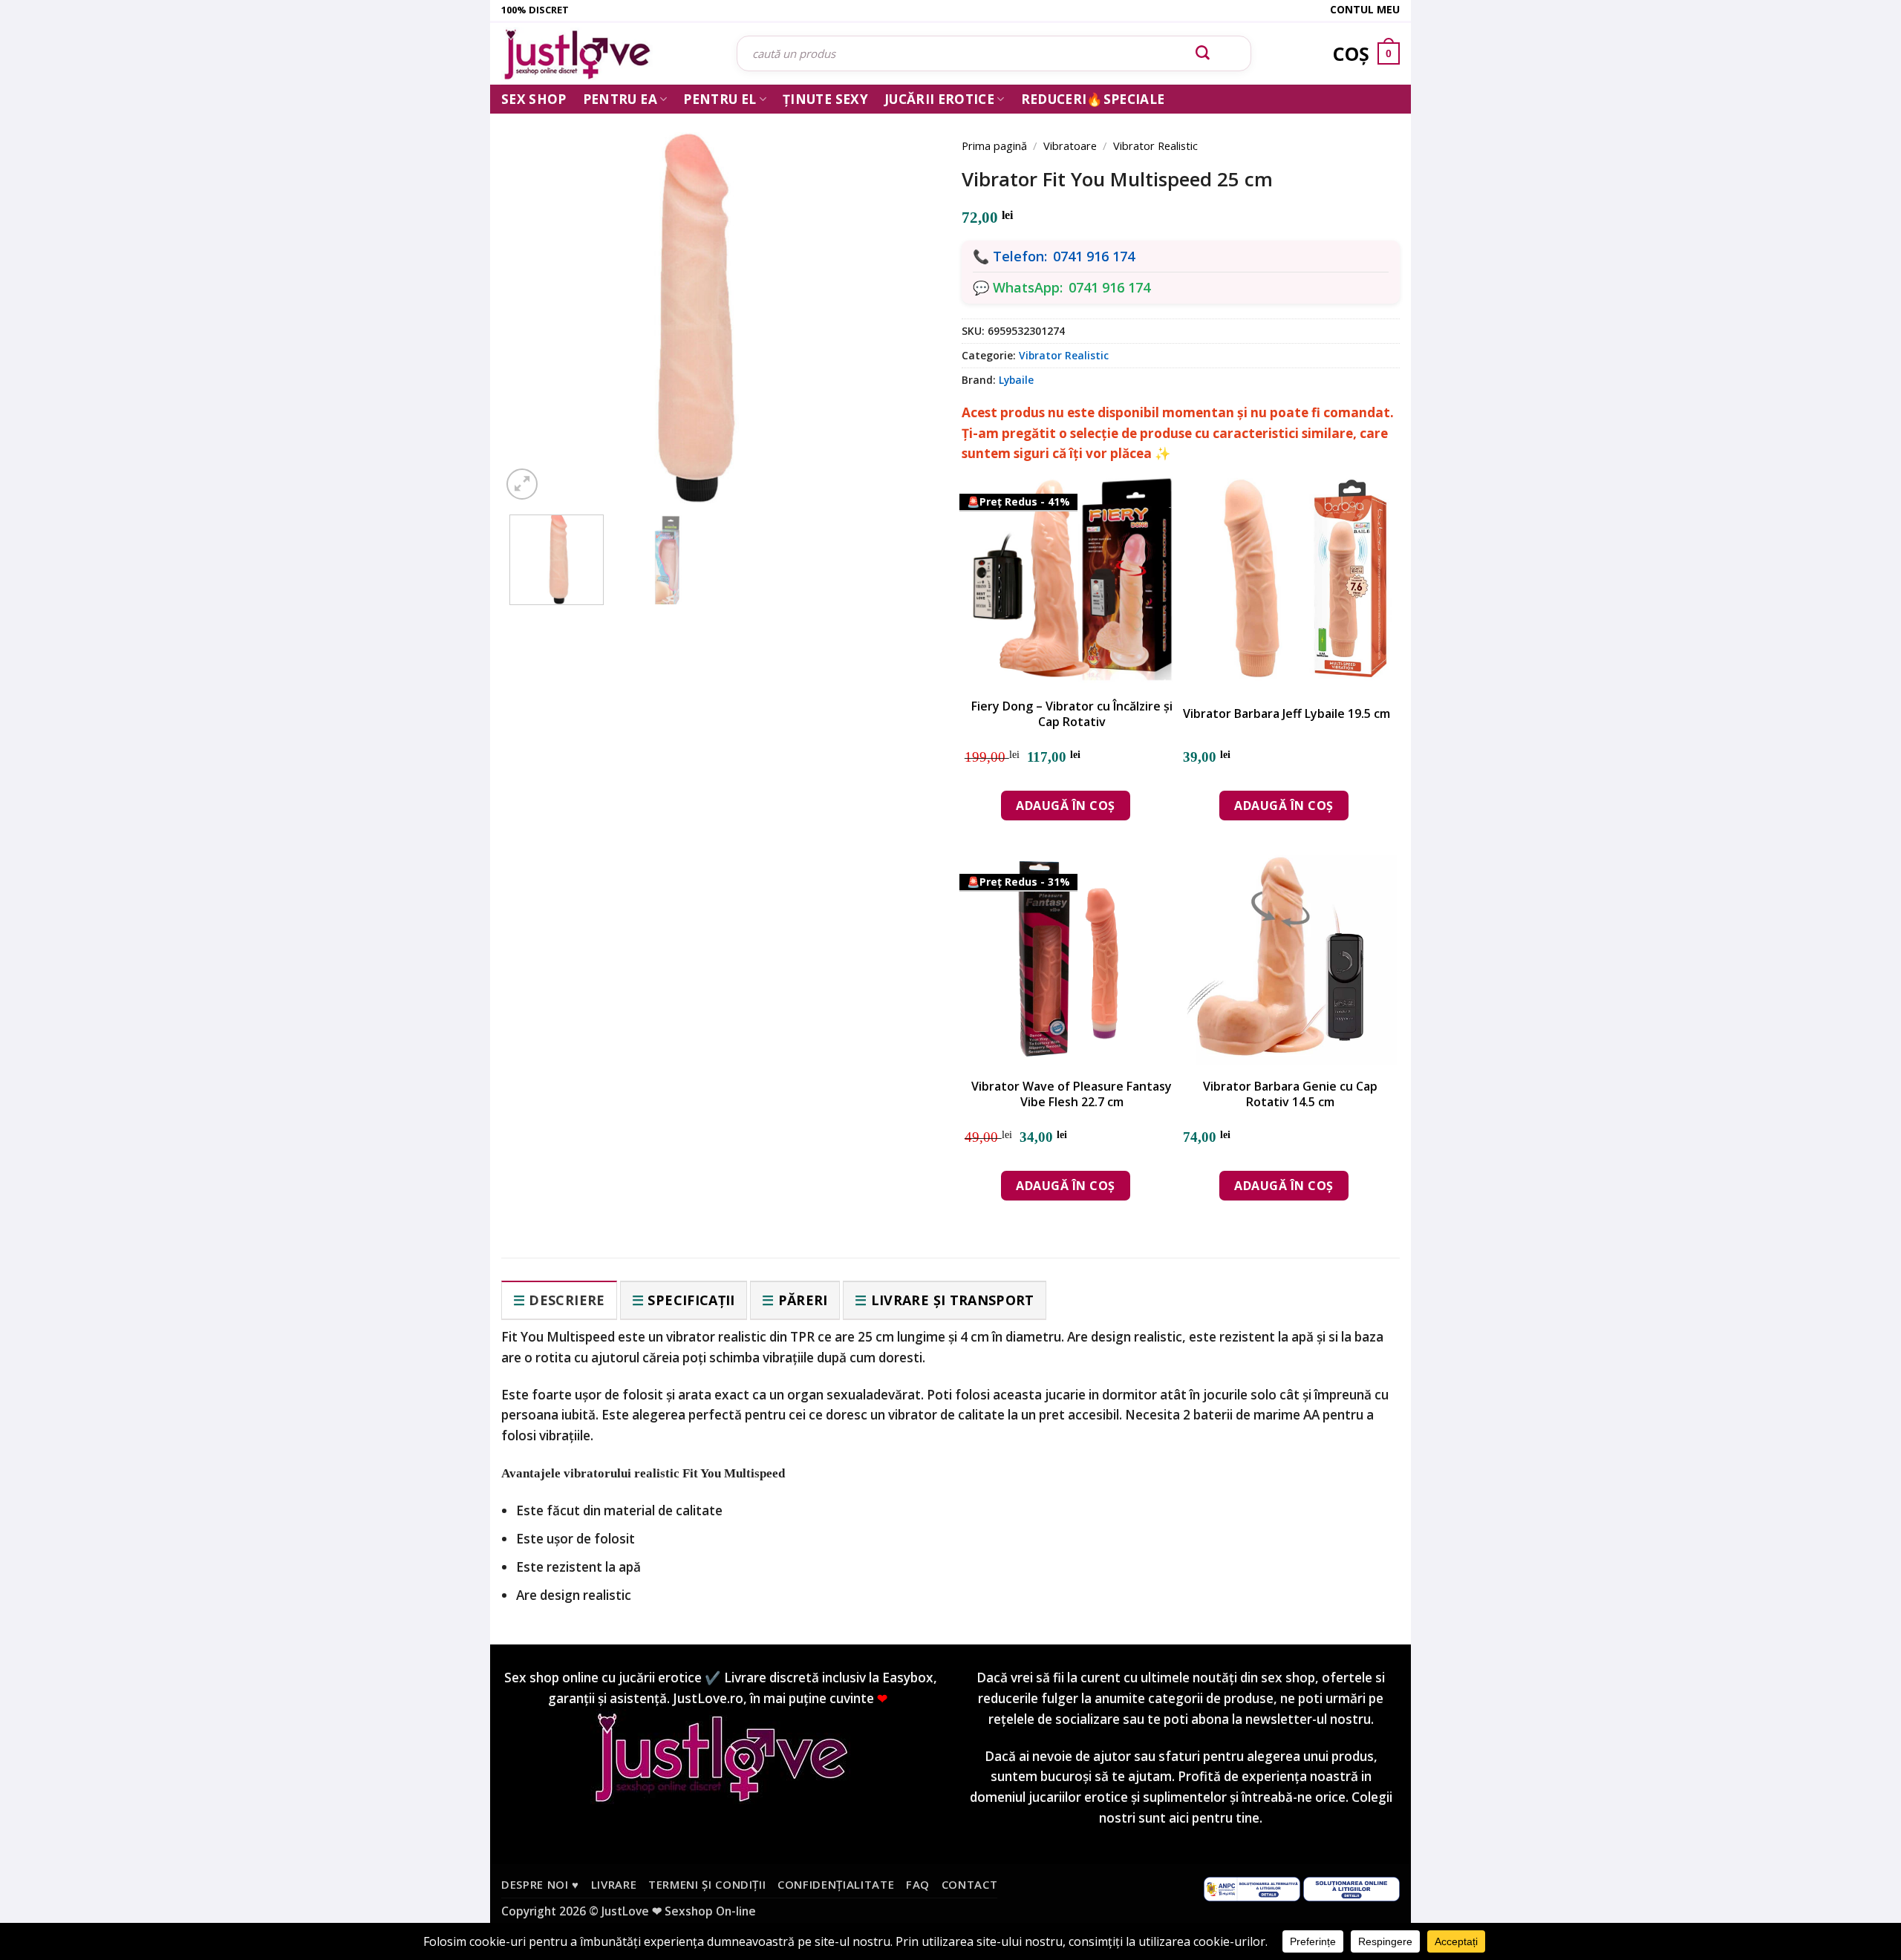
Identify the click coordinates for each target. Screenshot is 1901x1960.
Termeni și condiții (707, 1884)
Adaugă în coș (1065, 806)
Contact (970, 1884)
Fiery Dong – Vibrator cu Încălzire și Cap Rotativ (1072, 714)
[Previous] (535, 298)
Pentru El (720, 99)
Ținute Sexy (825, 99)
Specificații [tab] (691, 1300)
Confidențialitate (836, 1884)
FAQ (918, 1884)
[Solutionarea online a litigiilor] (1351, 1888)
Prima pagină (994, 146)
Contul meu (1365, 9)
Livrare (614, 1884)
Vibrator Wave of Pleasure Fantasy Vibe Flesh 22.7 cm (1072, 1094)
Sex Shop (534, 99)
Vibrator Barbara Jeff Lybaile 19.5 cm (1287, 714)
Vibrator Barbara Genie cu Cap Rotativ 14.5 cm (1290, 1094)
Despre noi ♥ (540, 1884)
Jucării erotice (939, 99)
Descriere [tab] (567, 1300)
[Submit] (1203, 53)
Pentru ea (620, 99)
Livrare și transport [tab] (953, 1300)
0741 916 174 (1094, 256)
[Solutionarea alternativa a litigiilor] (1252, 1888)
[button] (522, 484)
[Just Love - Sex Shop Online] (608, 54)
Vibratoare (1070, 146)
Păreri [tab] (803, 1300)
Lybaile (1016, 380)
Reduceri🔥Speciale (1093, 99)
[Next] (906, 298)
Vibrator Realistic (1155, 146)
